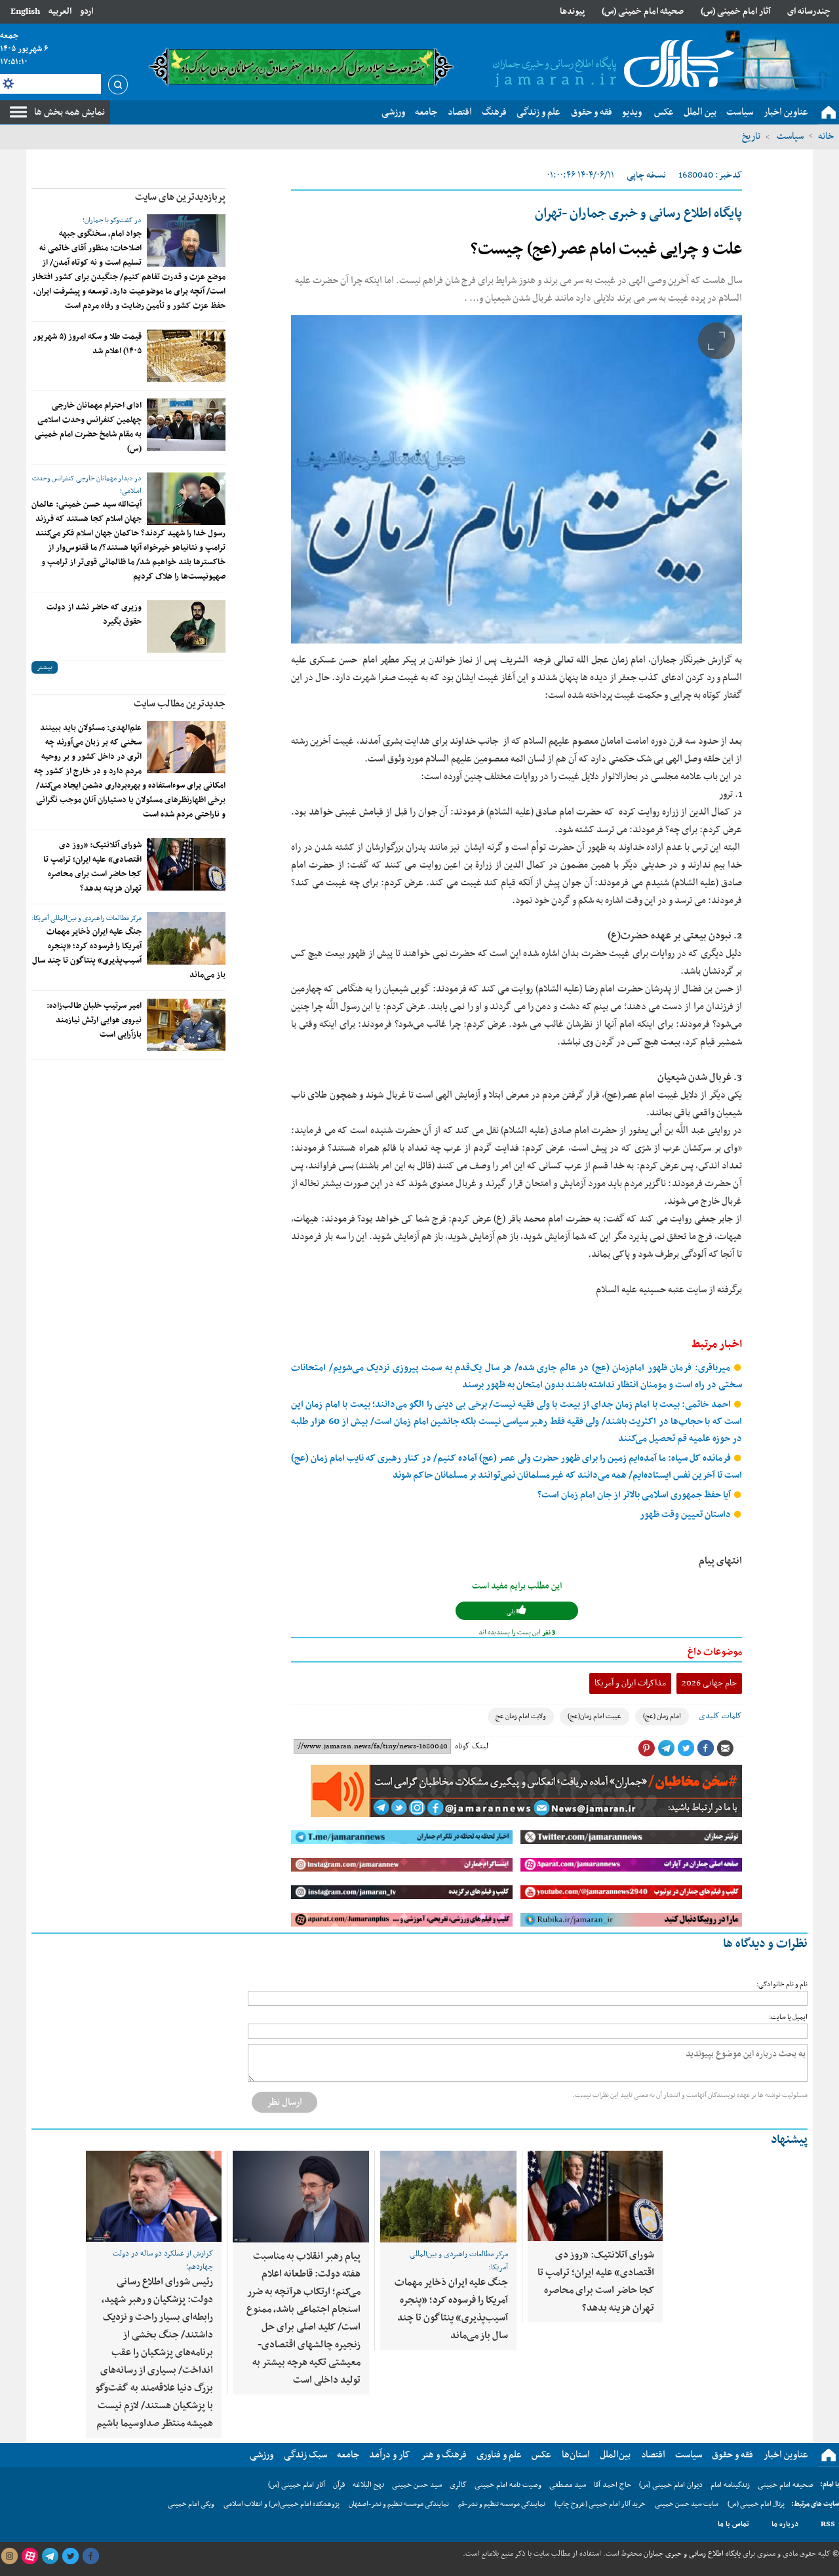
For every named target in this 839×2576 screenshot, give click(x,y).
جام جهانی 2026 (709, 1683)
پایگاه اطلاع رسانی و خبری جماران (691, 2554)
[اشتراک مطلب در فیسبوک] (705, 1748)
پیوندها (572, 11)
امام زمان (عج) (662, 1717)
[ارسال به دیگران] (725, 1748)
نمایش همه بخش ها (69, 112)
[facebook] (90, 2556)
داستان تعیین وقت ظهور (686, 1515)
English (25, 11)
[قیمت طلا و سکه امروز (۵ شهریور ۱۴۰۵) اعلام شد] (186, 356)
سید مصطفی (568, 2485)
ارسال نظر (284, 2102)
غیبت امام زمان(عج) (595, 1717)
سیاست (789, 136)
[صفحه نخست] (829, 113)
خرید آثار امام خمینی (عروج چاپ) (600, 2504)
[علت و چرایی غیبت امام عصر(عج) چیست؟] (517, 479)
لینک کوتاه (472, 1746)
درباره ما (785, 2524)
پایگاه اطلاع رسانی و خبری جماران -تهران (638, 214)
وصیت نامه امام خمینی (508, 2485)
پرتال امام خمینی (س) (756, 2504)
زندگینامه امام (730, 2485)
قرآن (339, 2485)
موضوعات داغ (715, 1652)
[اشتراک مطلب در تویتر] (686, 1748)
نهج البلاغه (368, 2485)
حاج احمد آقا (613, 2485)
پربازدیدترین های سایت (180, 197)
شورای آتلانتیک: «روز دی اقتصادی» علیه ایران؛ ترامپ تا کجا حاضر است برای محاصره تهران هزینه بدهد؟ (92, 867)
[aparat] (29, 2556)
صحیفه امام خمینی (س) (643, 11)
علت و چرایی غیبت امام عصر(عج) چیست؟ (606, 250)
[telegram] (50, 2556)
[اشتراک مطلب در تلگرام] (666, 1748)
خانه (826, 136)
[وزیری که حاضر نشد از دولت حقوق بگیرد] (186, 626)
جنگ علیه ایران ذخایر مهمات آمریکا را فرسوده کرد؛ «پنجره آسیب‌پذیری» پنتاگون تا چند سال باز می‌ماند (129, 953)
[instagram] (9, 2556)
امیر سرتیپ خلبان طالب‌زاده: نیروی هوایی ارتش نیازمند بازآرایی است (94, 1020)
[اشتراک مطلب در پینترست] (646, 1748)
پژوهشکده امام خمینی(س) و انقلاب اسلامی (282, 2504)
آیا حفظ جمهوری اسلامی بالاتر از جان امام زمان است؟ (635, 1495)
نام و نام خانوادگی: (782, 1985)
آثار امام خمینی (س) (736, 11)
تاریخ (751, 136)
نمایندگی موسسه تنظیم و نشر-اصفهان (399, 2504)
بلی (512, 1612)
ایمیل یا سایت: (788, 2017)
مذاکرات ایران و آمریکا (630, 1683)
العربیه (60, 11)
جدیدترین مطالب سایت (180, 704)
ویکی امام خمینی (191, 2504)
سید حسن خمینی (417, 2485)
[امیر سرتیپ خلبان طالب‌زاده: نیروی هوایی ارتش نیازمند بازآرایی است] (186, 1025)
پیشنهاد (789, 2140)
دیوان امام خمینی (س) (671, 2485)
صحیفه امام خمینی (786, 2485)
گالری (458, 2485)
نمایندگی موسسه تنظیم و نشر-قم (502, 2504)
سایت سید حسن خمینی (687, 2504)
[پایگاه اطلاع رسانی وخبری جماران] (611, 65)
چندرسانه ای (809, 11)
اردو (87, 11)
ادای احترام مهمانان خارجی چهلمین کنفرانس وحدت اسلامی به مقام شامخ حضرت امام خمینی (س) (88, 427)
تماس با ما (733, 2524)
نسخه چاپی (646, 175)
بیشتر (45, 667)
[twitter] (70, 2556)
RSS (828, 2524)
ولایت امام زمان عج (521, 1717)
